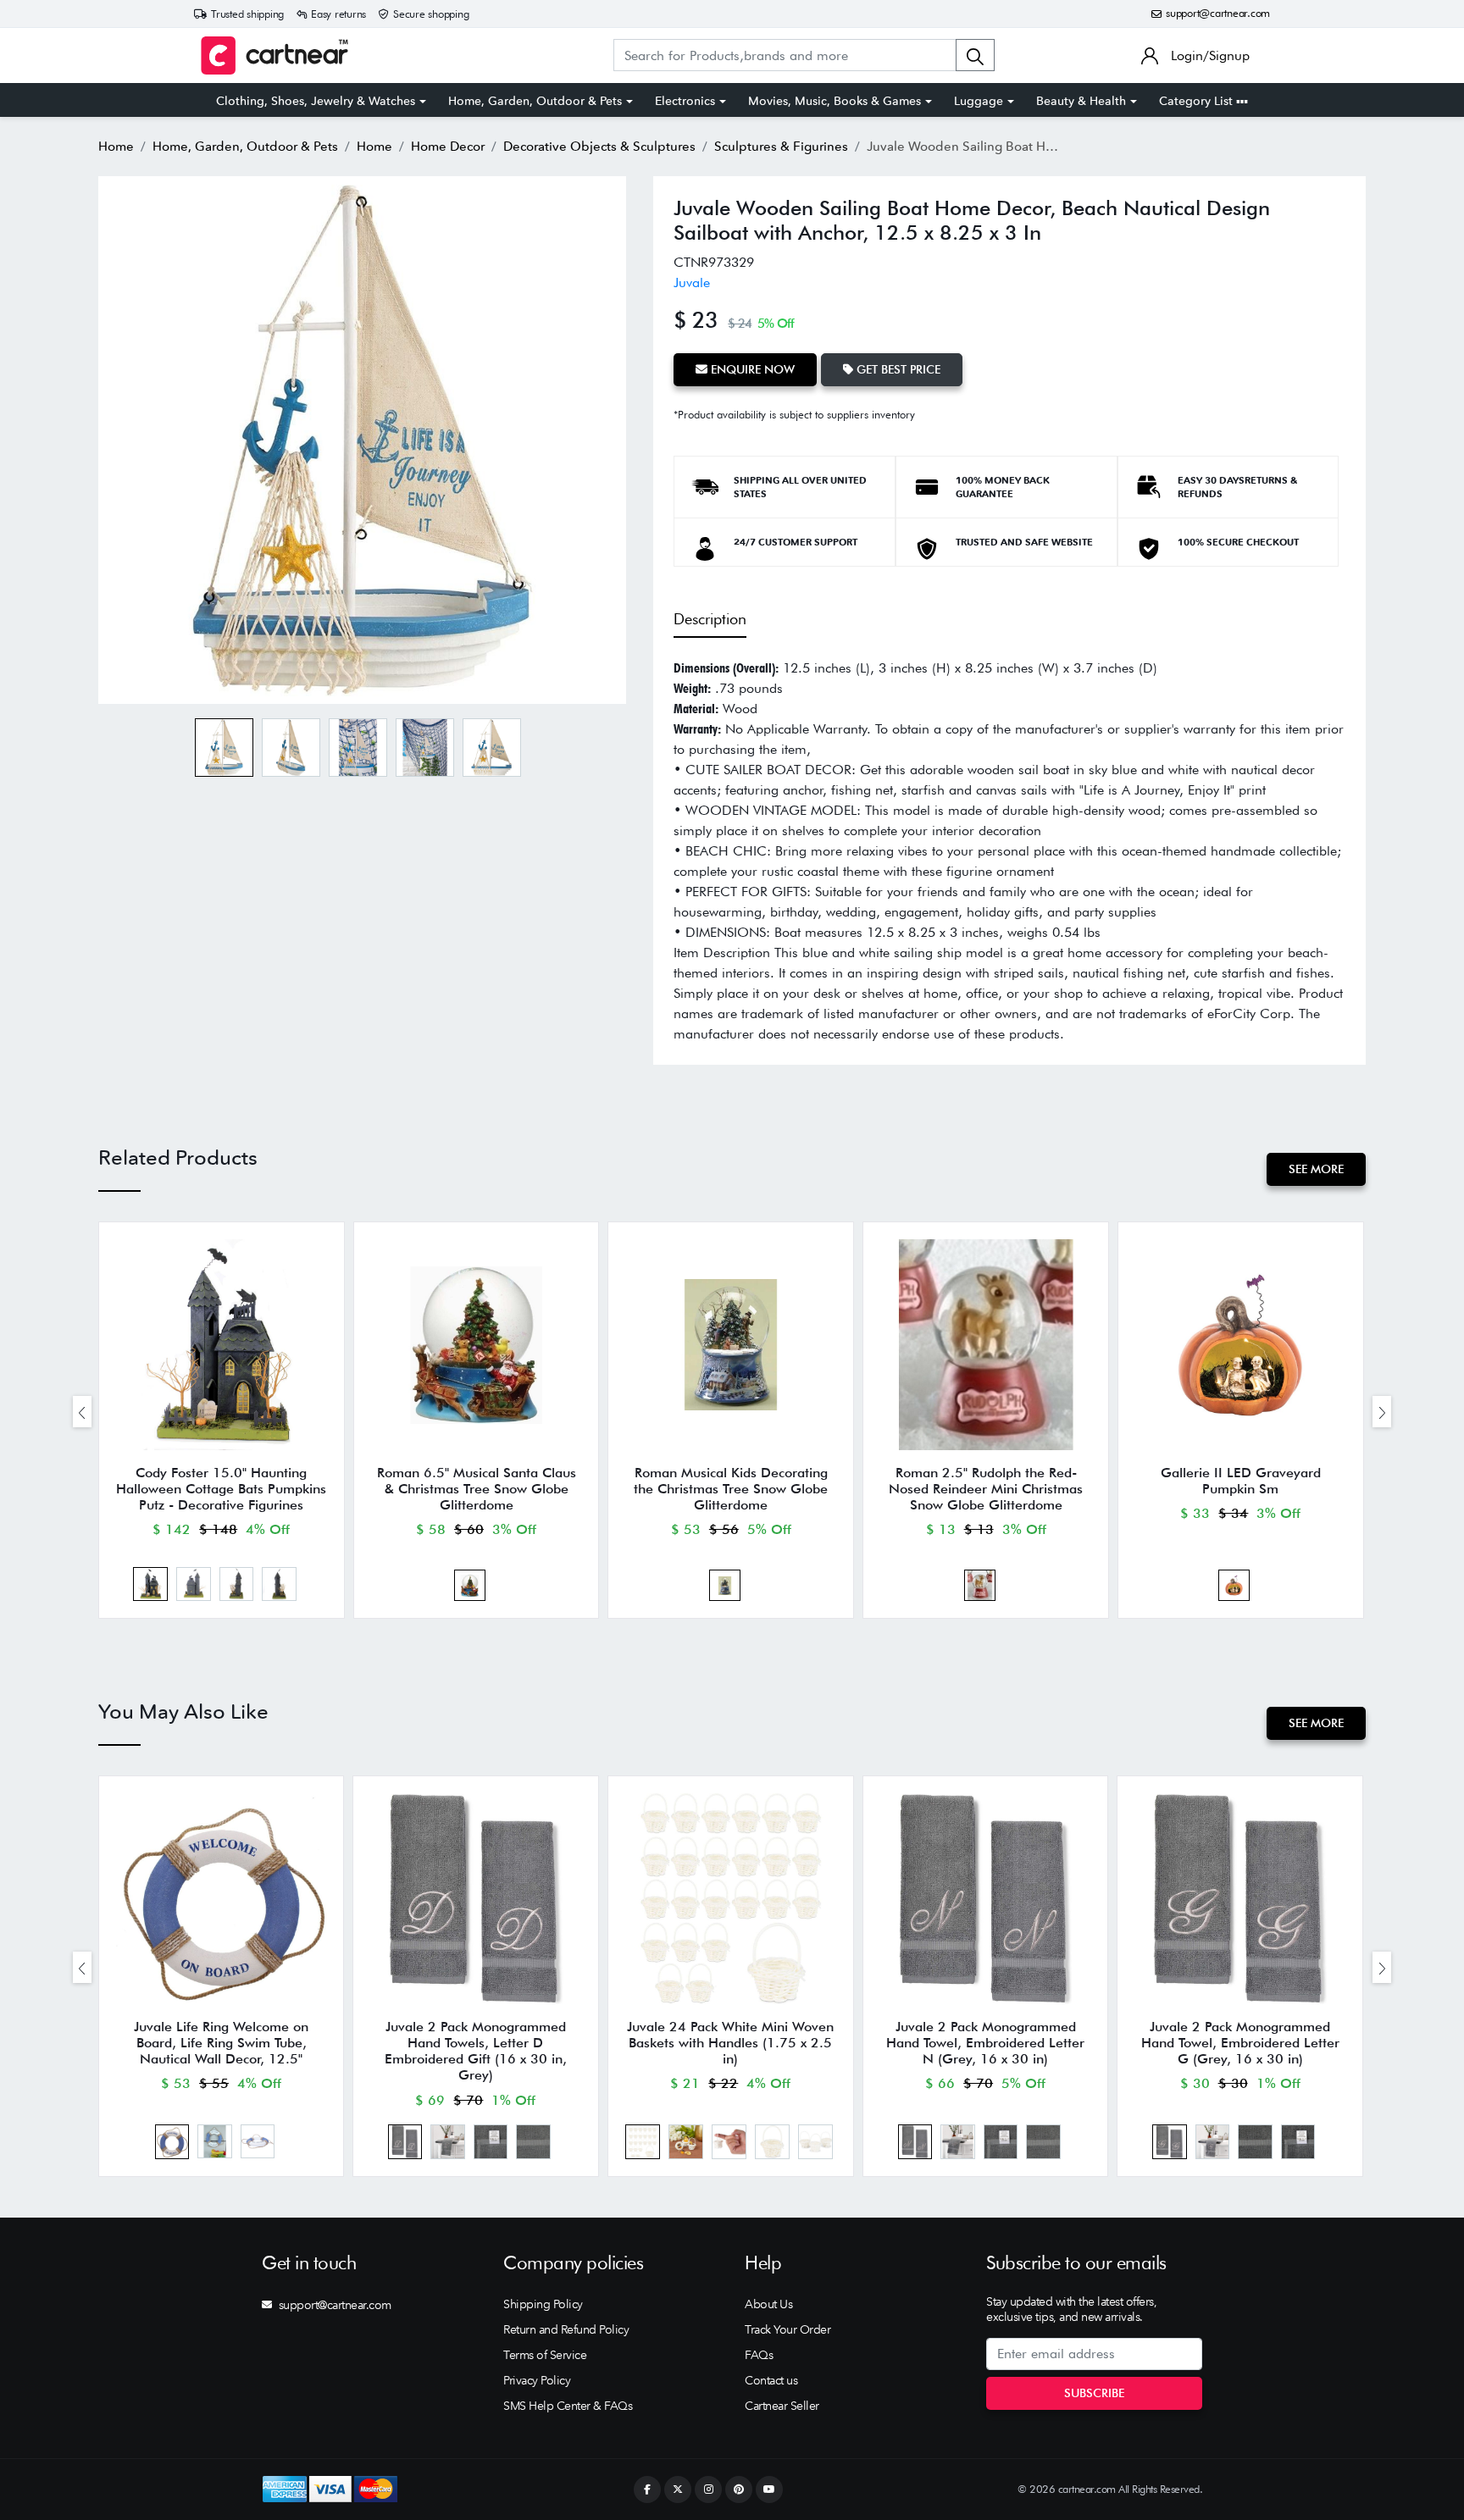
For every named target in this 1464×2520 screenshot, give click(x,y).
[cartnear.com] (274, 55)
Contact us (771, 2380)
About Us (768, 2304)
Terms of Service (545, 2355)
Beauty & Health (1081, 101)
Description (710, 619)
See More (1316, 1169)
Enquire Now (751, 369)
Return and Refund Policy (566, 2329)
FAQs (759, 2355)
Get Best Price (897, 369)
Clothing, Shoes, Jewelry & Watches (316, 101)
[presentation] (82, 1412)
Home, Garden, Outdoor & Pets (535, 101)
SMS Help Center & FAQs (568, 2406)
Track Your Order (787, 2329)
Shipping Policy (543, 2304)
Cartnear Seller (782, 2406)
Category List (1198, 101)
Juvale (692, 282)
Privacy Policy (537, 2380)
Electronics (685, 101)
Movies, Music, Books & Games (835, 101)
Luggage (979, 101)
